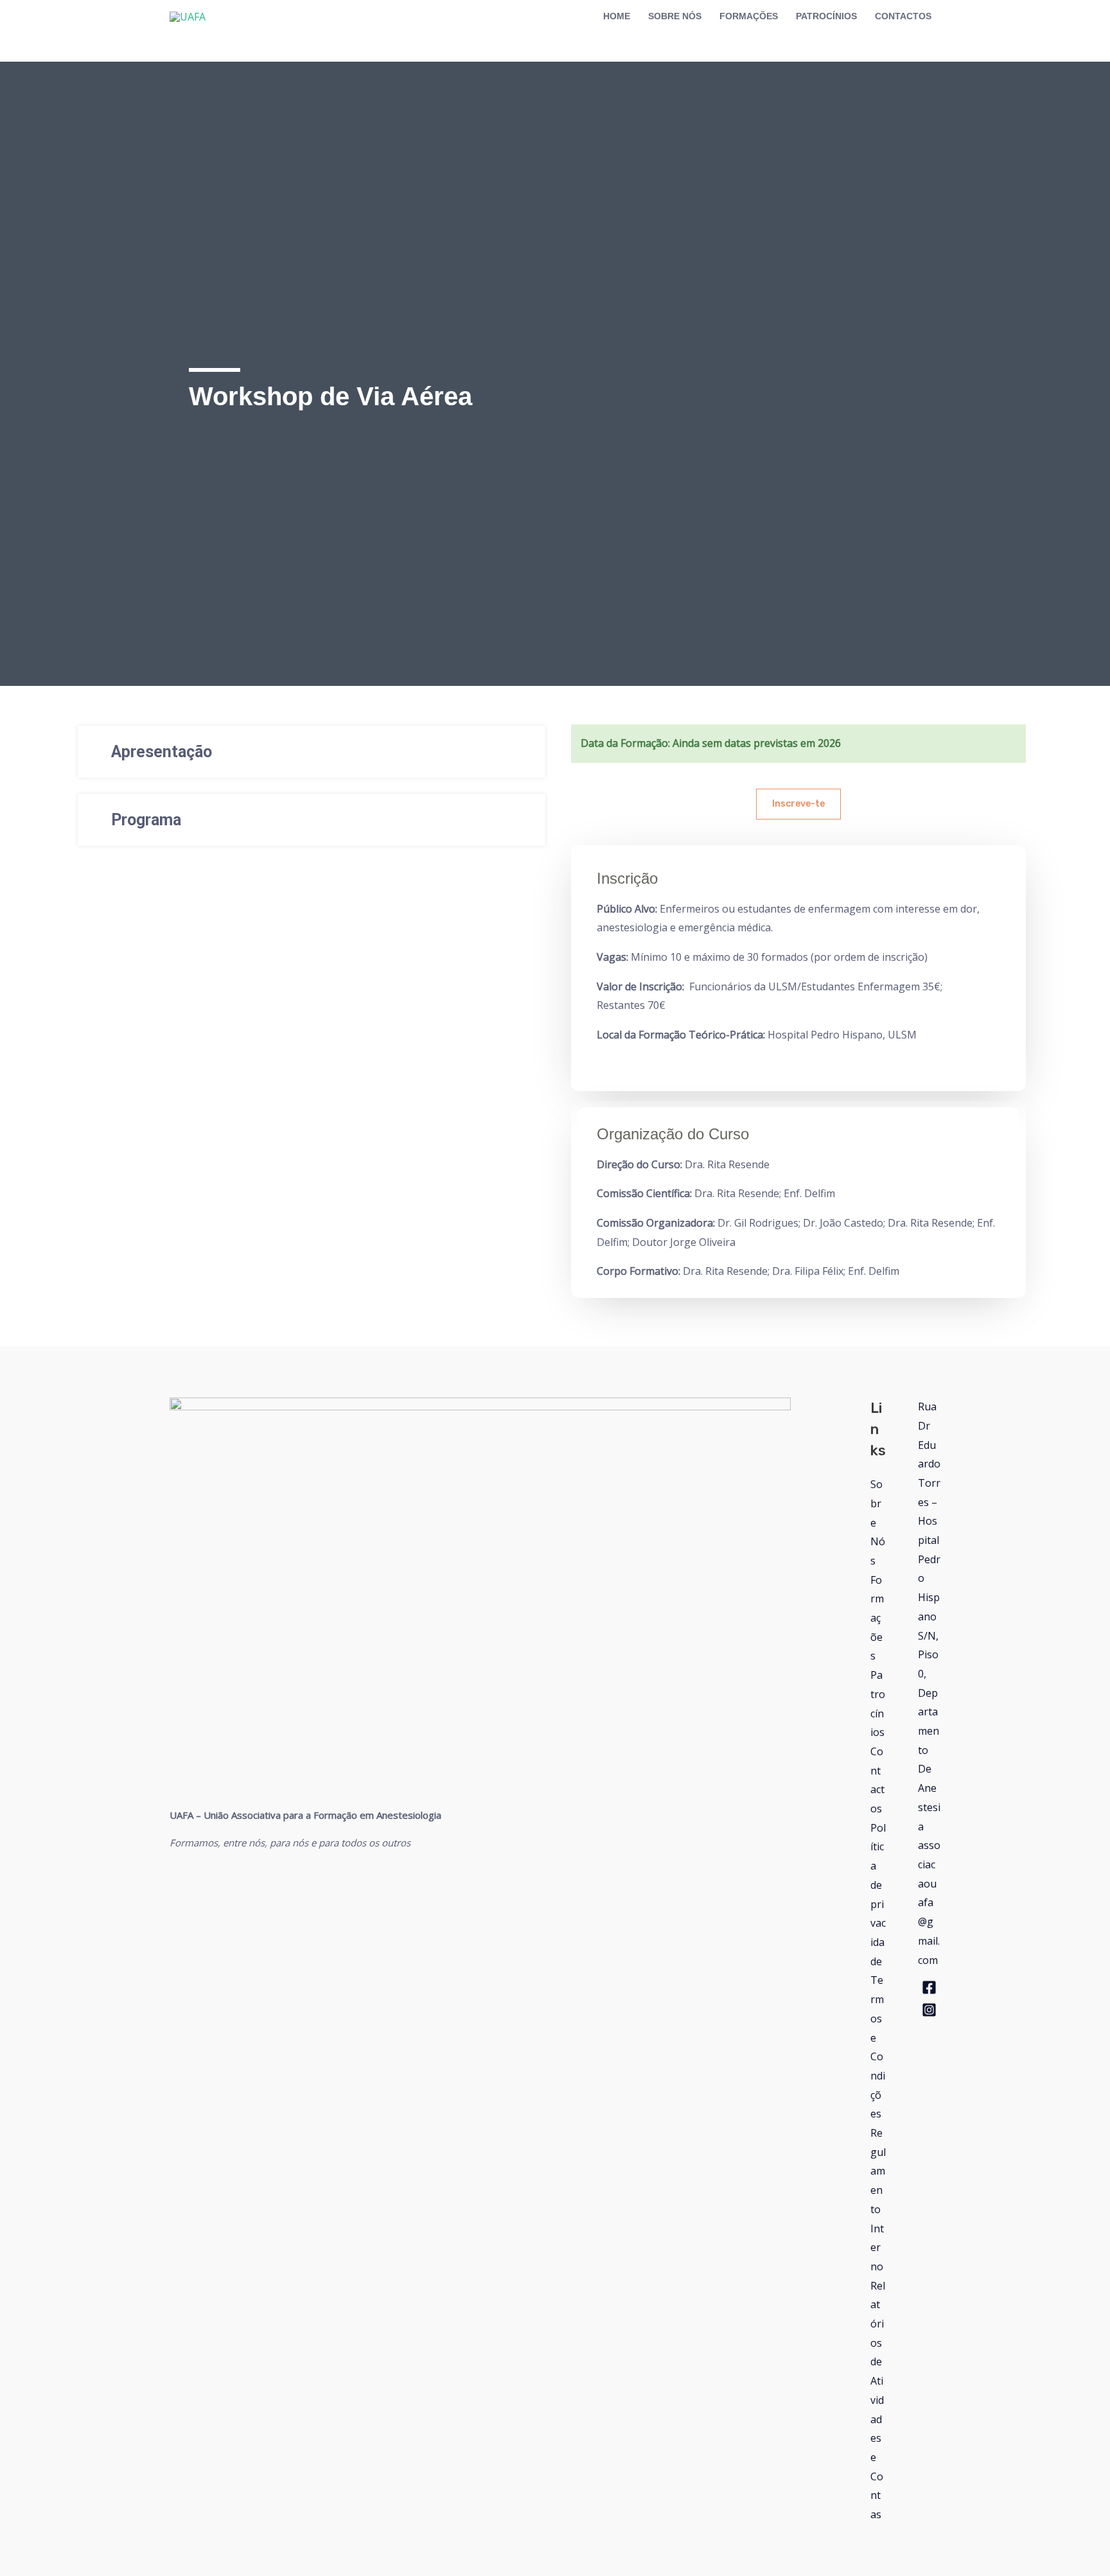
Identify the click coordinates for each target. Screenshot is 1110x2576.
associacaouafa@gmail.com (929, 1902)
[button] (312, 752)
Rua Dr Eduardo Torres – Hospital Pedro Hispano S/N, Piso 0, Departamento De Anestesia (929, 1616)
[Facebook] (929, 1987)
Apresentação (162, 752)
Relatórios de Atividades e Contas (878, 2400)
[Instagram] (929, 2010)
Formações (877, 1618)
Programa (146, 820)
